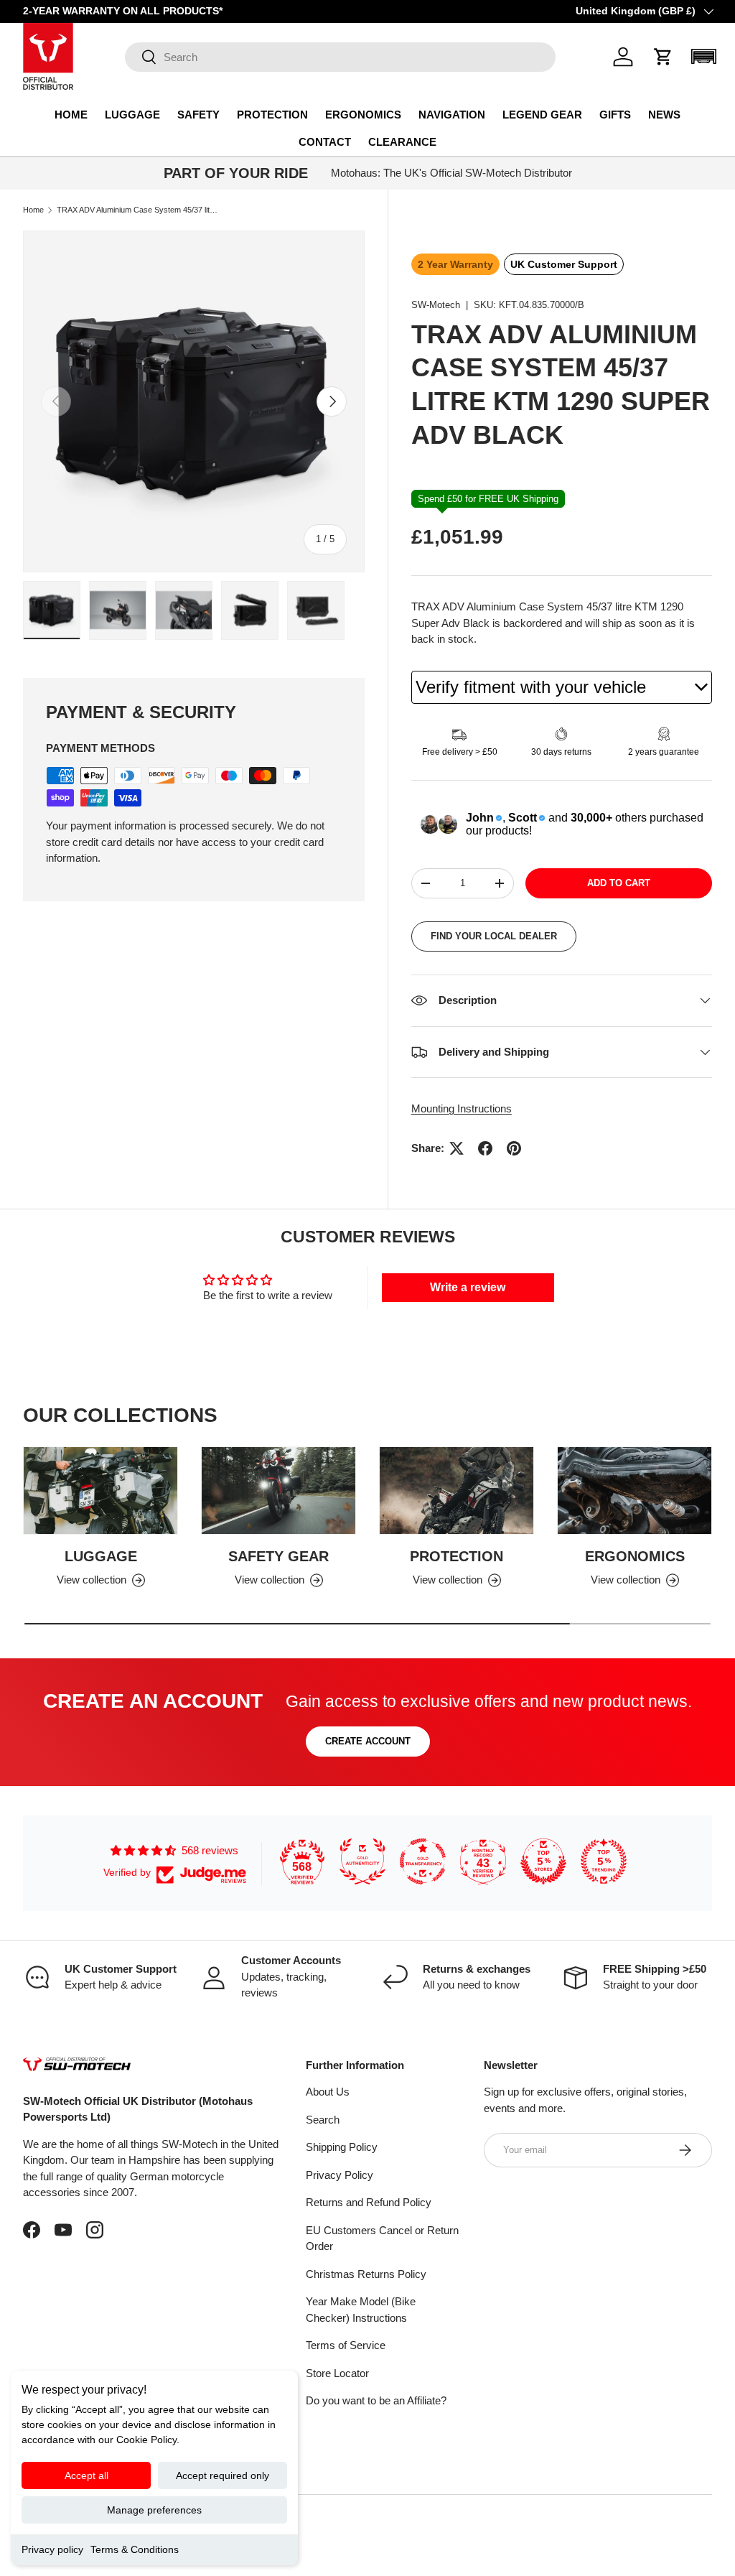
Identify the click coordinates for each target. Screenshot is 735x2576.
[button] (663, 57)
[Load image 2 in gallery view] (118, 610)
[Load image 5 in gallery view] (316, 610)
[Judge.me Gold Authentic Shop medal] (362, 1861)
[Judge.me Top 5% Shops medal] (543, 1861)
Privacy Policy (340, 2175)
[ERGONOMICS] (635, 1491)
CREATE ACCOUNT (368, 1741)
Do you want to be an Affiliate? (376, 2400)
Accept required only (223, 2475)
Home (33, 210)
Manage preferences (154, 2510)
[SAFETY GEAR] (278, 1491)
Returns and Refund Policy (369, 2202)
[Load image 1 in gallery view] (52, 610)
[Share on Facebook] (485, 1148)
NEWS (664, 115)
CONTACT (325, 142)
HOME (71, 115)
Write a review (468, 1287)
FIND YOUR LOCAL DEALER (494, 936)
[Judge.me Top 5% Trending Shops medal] (604, 1861)
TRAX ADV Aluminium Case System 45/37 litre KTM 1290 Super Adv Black (137, 210)
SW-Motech (436, 305)
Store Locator (337, 2373)
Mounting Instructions (462, 1108)
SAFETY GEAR (278, 1556)
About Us (328, 2092)
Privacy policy (52, 2549)
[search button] (141, 58)
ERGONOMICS (635, 1556)
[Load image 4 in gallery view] (250, 610)
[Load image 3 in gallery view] (184, 610)
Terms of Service (346, 2345)
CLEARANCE (402, 142)
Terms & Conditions (135, 2549)
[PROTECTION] (457, 1491)
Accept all (86, 2475)
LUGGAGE (101, 1556)
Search (323, 2120)
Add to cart (619, 883)
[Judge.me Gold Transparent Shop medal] (423, 1861)
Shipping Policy (342, 2147)
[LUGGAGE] (100, 1491)
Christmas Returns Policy (366, 2274)
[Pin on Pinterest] (514, 1148)
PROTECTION (457, 1556)
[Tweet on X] (457, 1148)
